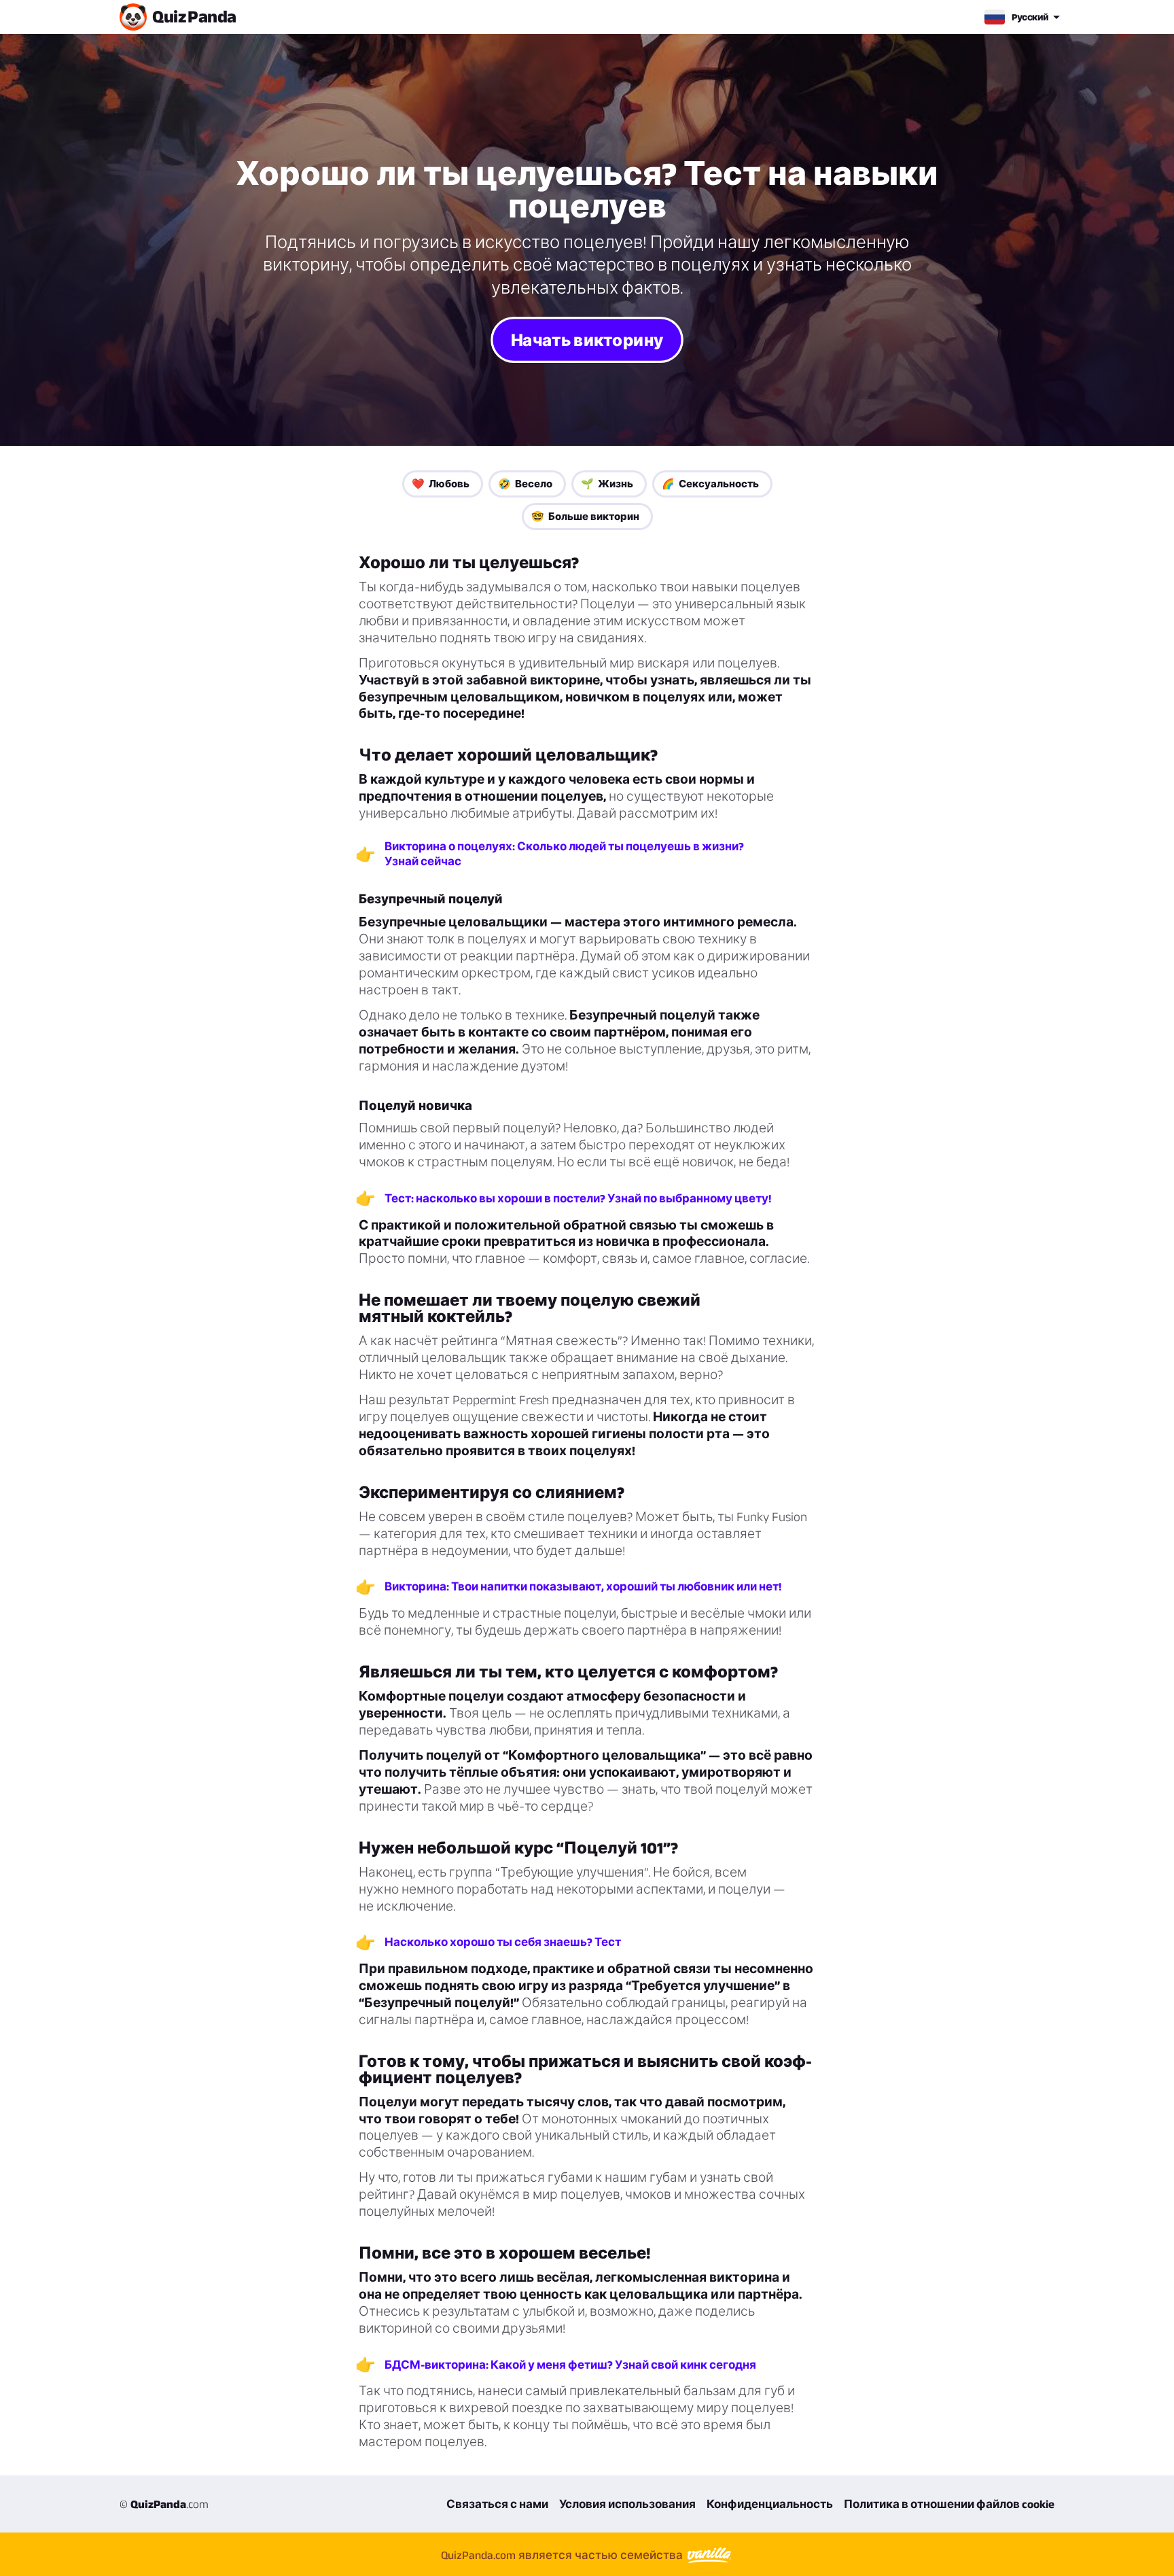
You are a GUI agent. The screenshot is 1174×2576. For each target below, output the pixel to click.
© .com (164, 2504)
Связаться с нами (497, 2504)
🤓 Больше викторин (585, 516)
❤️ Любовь (441, 484)
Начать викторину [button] (587, 340)
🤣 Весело (525, 484)
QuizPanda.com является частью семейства (563, 2555)
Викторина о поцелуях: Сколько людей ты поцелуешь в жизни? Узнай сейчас (564, 854)
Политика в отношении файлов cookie (949, 2504)
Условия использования (627, 2504)
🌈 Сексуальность (710, 484)
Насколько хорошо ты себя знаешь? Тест (503, 1942)
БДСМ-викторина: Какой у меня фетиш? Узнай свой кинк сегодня (570, 2365)
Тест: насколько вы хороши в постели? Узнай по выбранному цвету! (578, 1198)
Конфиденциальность (770, 2504)
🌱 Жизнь (607, 484)
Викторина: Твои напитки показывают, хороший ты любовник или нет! (583, 1586)
